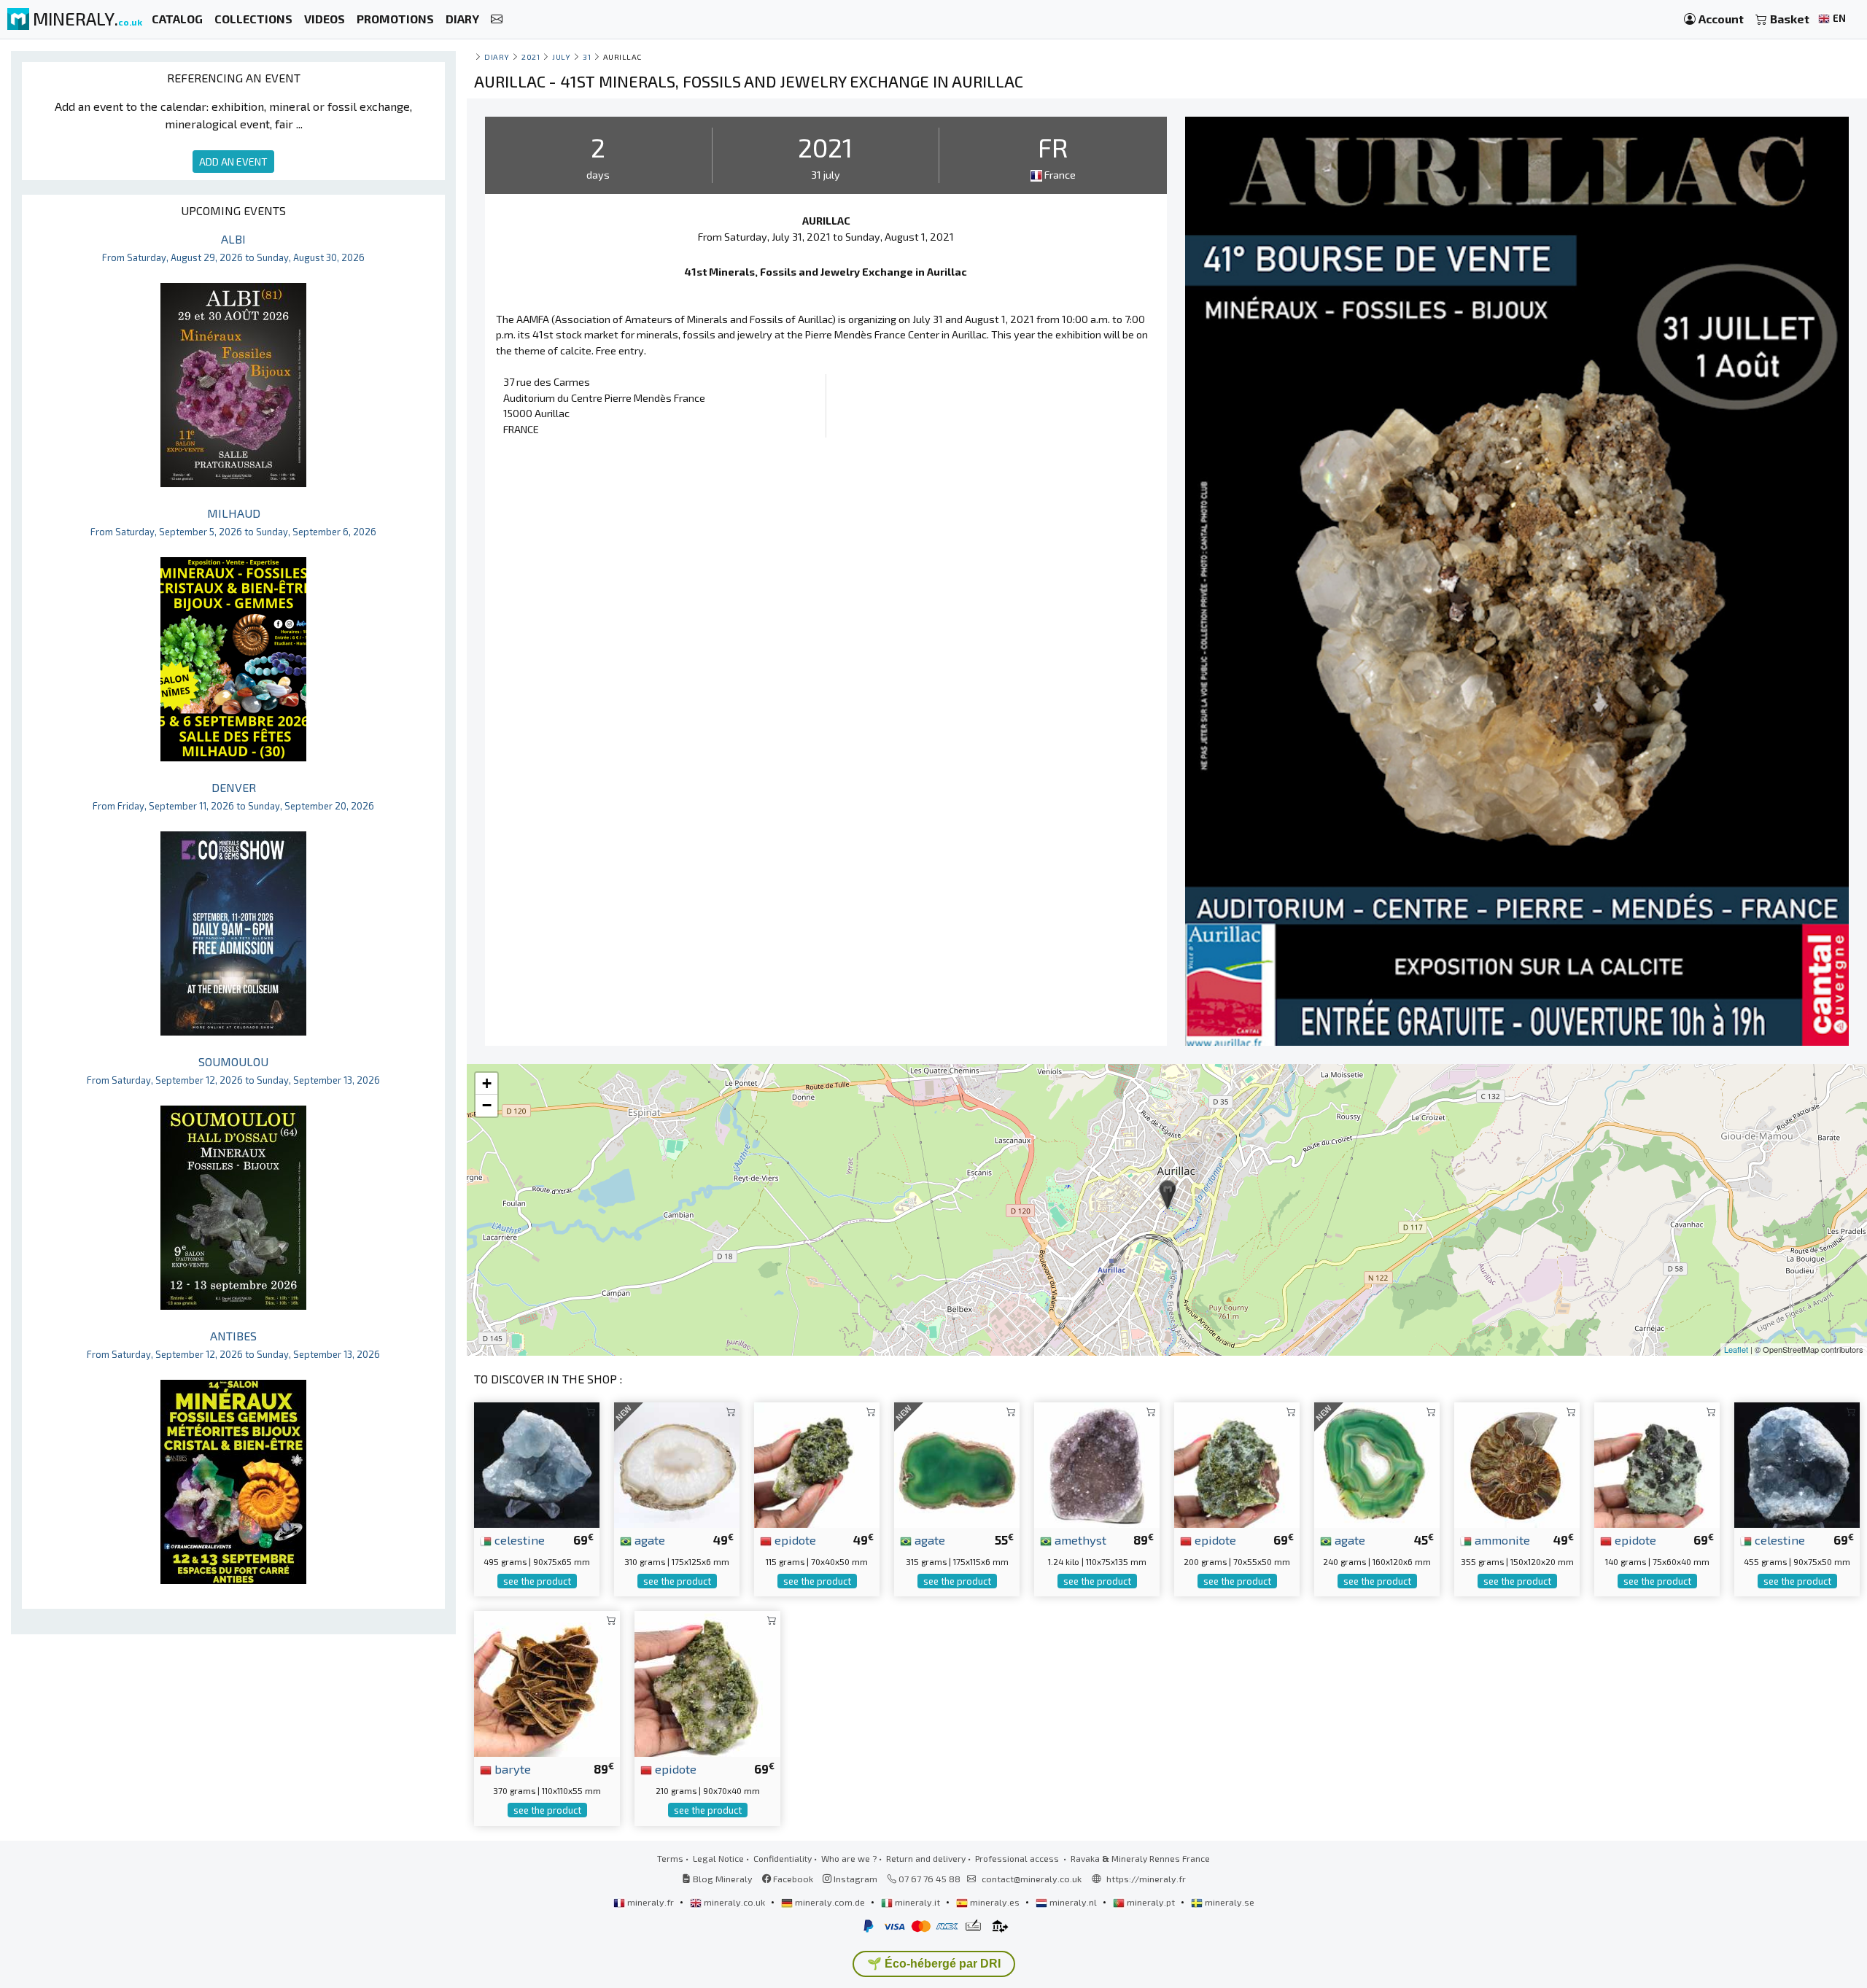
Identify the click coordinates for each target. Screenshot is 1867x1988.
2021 (531, 57)
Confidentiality (783, 1858)
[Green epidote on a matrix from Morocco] (707, 1682)
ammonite (1501, 1539)
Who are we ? (849, 1858)
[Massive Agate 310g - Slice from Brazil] (677, 1463)
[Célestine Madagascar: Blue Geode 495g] (537, 1463)
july (561, 57)
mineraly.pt (1151, 1902)
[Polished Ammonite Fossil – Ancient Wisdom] (1517, 1463)
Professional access (1018, 1858)
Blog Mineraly (722, 1879)
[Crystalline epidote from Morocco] (1237, 1463)
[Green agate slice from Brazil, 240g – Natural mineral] (1377, 1463)
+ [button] (487, 1083)
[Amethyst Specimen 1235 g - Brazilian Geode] (1097, 1463)
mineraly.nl (1073, 1902)
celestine (518, 1539)
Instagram (854, 1879)
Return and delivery (926, 1858)
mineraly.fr (651, 1902)
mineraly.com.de (830, 1902)
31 (587, 57)
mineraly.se (1229, 1902)
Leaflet (1736, 1349)
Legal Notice (718, 1858)
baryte (511, 1768)
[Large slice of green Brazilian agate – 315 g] (957, 1463)
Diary (497, 57)
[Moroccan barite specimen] (547, 1682)
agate (648, 1539)
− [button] (487, 1105)
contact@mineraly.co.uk (1032, 1879)
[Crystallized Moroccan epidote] (1657, 1463)
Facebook (792, 1879)
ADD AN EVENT (233, 162)
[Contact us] (497, 19)
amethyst (1079, 1539)
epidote (794, 1539)
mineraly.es (995, 1902)
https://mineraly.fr (1146, 1879)
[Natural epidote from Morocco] (817, 1463)
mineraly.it (917, 1902)
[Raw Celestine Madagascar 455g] (1797, 1463)
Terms (670, 1858)
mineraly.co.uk (734, 1902)
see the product (537, 1581)
